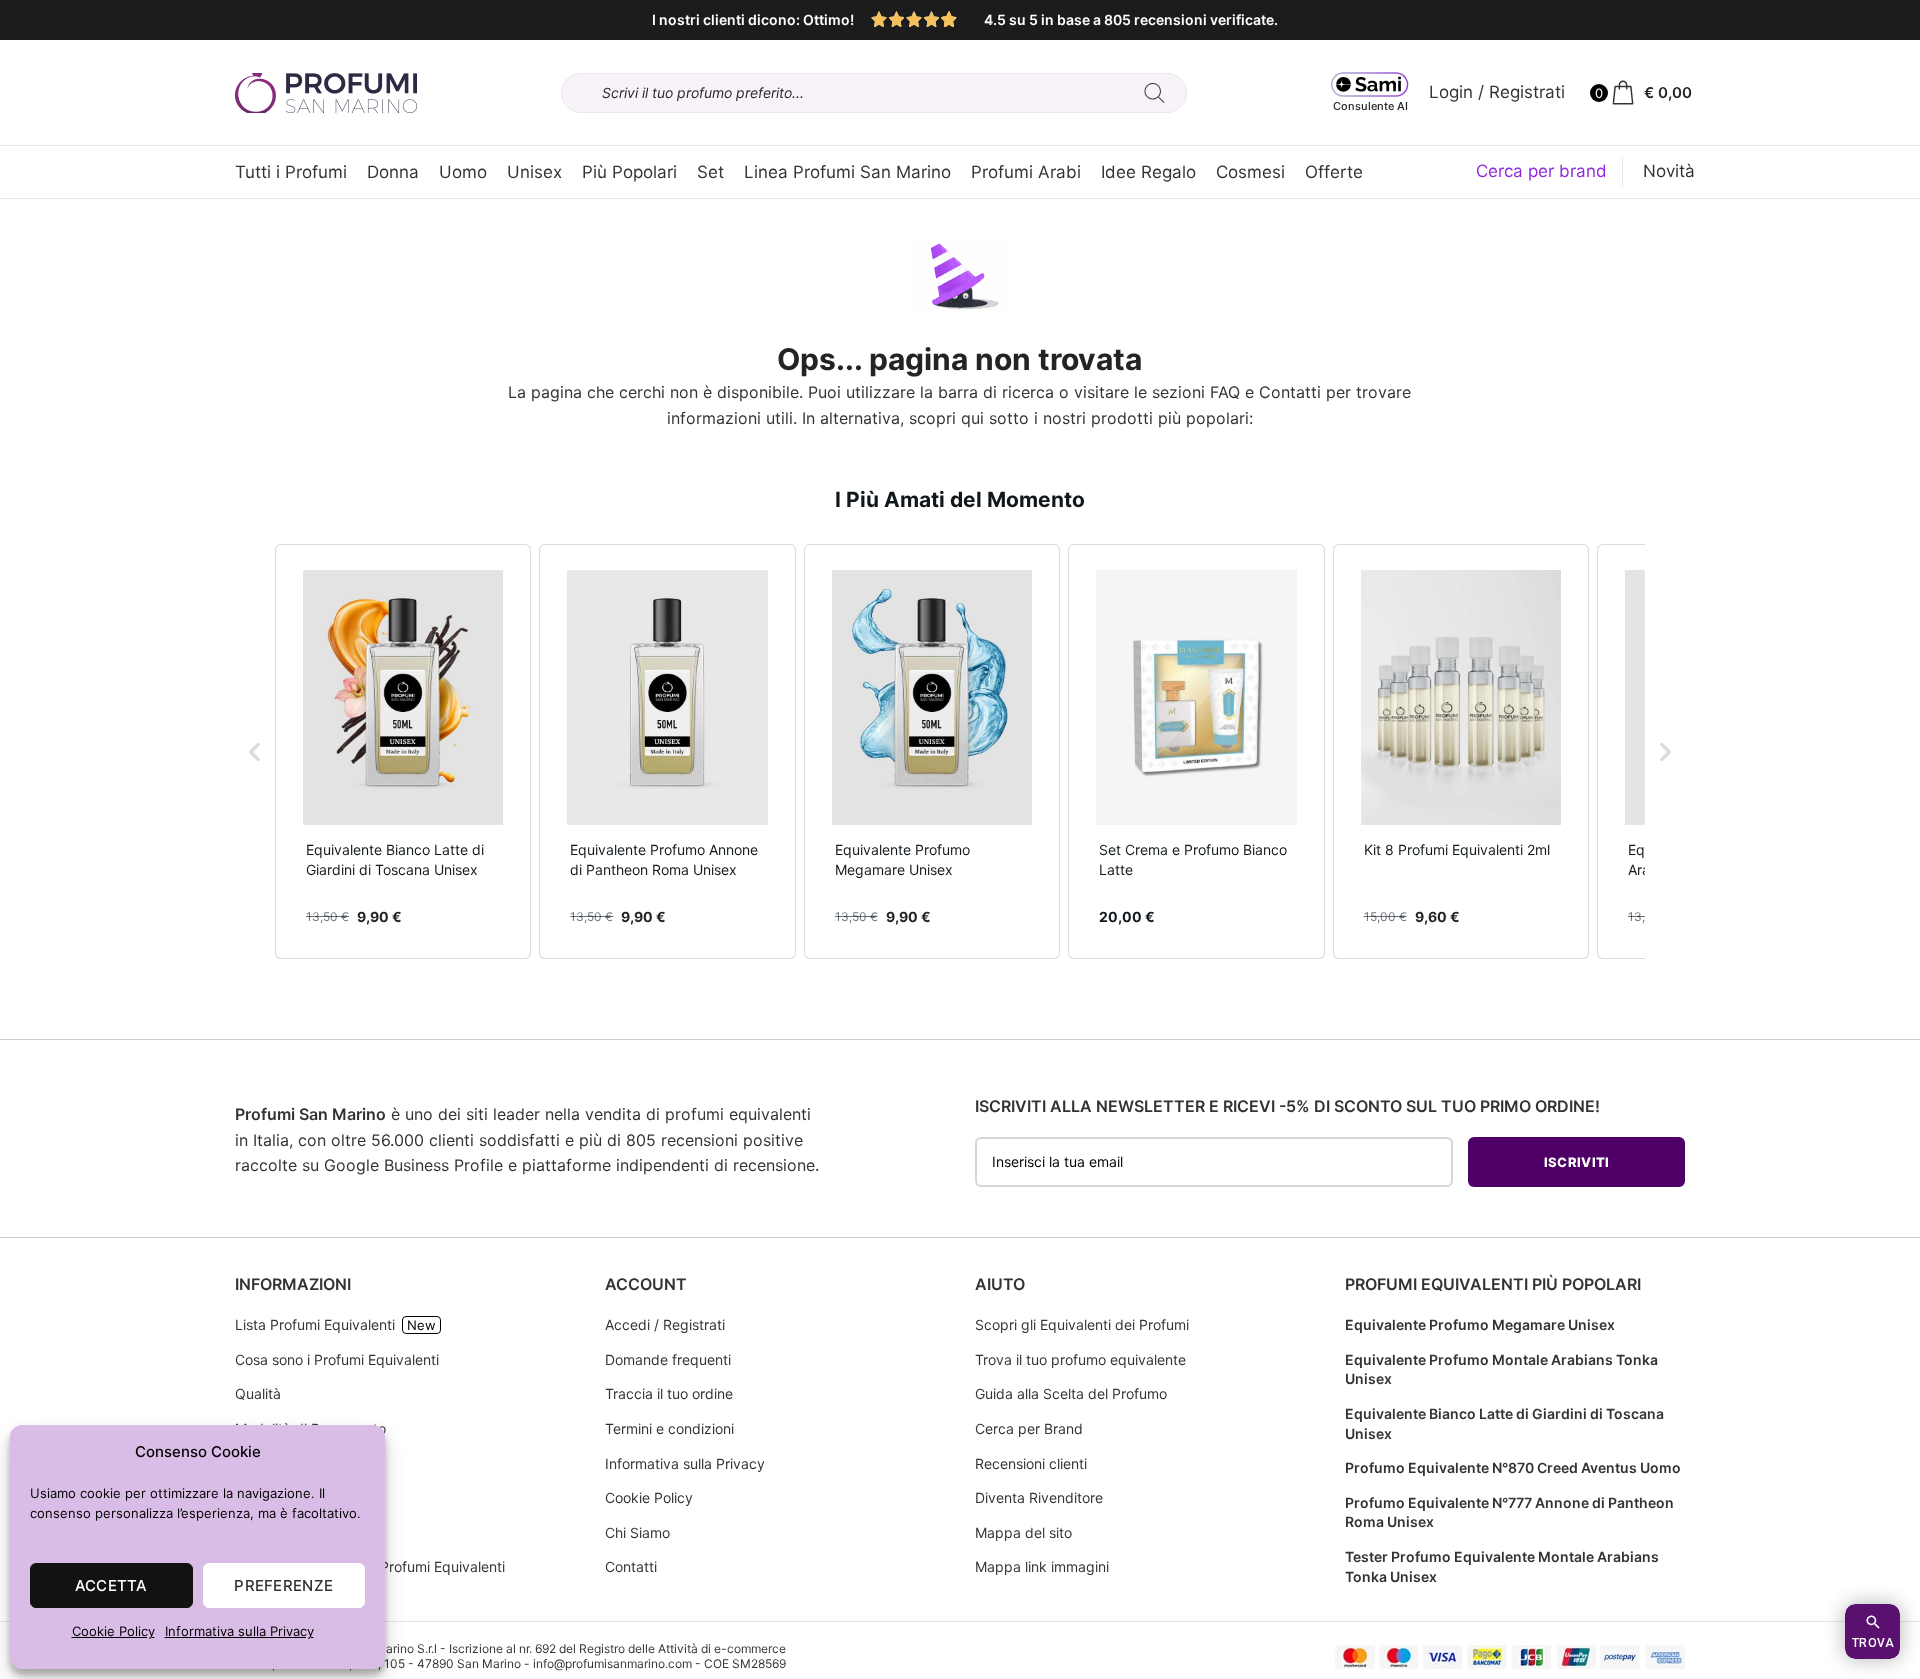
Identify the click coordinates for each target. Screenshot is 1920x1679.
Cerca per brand (1541, 171)
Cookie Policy (113, 1631)
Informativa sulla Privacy (239, 1631)
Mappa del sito (1023, 1532)
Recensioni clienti (1031, 1463)
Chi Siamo (637, 1532)
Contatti (1290, 392)
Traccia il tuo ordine (669, 1393)
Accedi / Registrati (665, 1324)
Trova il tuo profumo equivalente (1080, 1359)
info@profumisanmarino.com (612, 1663)
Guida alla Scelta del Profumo (1071, 1393)
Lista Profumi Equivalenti (315, 1324)
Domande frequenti (668, 1359)
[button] (255, 751)
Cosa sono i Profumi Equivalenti (337, 1359)
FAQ (1225, 392)
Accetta (111, 1585)
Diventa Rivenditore (1039, 1497)
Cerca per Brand (1029, 1428)
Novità (1669, 171)
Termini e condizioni (669, 1428)
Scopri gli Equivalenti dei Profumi (1082, 1324)
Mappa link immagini (1042, 1566)
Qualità (258, 1393)
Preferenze (283, 1585)
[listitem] (403, 751)
